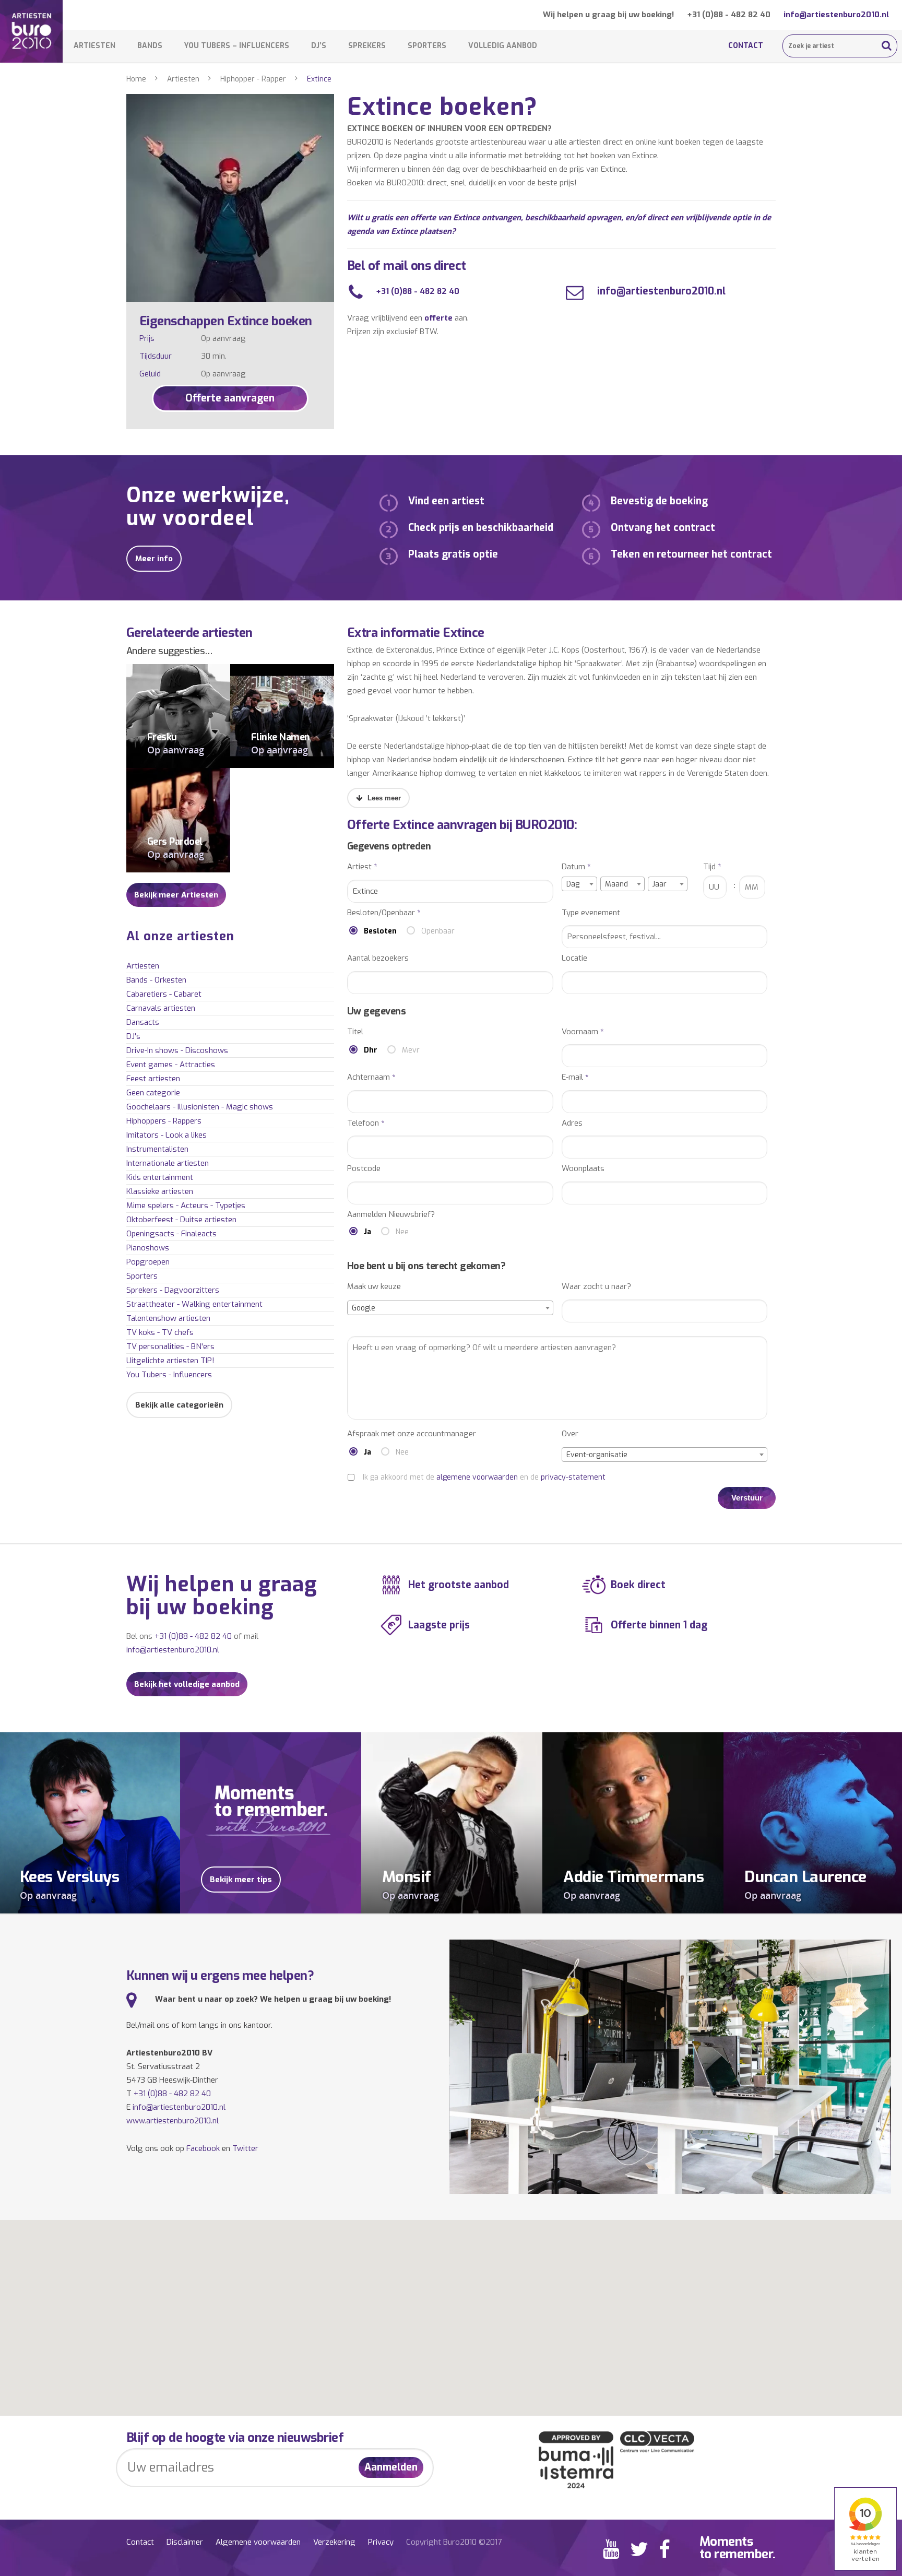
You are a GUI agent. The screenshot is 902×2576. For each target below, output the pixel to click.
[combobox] (579, 884)
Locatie (574, 958)
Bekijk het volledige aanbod (187, 1684)
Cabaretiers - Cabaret (164, 994)
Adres (572, 1123)
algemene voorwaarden (477, 1477)
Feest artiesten (153, 1079)
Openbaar (438, 931)
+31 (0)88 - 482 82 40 (729, 15)
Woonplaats (583, 1169)
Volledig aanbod (503, 46)
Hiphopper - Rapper (253, 79)
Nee (402, 1232)
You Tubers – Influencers (237, 46)
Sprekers (367, 46)
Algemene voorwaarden (258, 2542)
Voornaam (583, 1032)
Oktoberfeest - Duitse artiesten (181, 1220)
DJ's (133, 1036)
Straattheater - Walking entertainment (194, 1304)
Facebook (203, 2148)
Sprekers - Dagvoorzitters (173, 1290)
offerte (438, 318)
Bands (150, 46)
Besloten (380, 931)
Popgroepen (148, 1262)
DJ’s (319, 46)
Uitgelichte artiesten (170, 1361)
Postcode (364, 1169)
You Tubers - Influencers (169, 1375)
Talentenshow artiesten (168, 1318)
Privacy (381, 2542)
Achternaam (371, 1077)
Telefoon (366, 1123)
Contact (746, 46)
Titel (355, 1032)
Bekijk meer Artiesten (176, 895)
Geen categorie (153, 1093)
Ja (367, 1232)
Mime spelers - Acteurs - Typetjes (186, 1206)
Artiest (362, 867)
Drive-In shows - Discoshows (177, 1050)
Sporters (427, 46)
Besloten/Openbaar (384, 913)
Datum (576, 867)
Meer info (154, 559)
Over (570, 1434)
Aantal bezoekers (378, 958)
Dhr (371, 1050)
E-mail (575, 1077)
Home (136, 79)
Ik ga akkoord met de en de (484, 1477)
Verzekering (334, 2542)
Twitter (245, 2148)
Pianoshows (148, 1248)
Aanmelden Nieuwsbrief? (391, 1215)
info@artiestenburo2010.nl (836, 15)
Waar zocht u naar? (596, 1287)
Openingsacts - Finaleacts (171, 1234)
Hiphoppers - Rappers (164, 1121)
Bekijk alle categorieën (179, 1405)
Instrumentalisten (157, 1149)
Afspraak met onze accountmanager (412, 1434)
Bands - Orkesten (156, 980)
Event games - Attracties (171, 1065)
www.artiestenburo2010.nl (173, 2121)
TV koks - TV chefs (160, 1332)
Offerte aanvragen (230, 398)
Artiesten (94, 46)
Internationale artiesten (168, 1163)
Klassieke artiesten (160, 1191)
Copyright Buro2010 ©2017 (454, 2542)
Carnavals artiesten (161, 1008)
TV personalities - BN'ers (170, 1346)
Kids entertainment (160, 1177)
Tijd (712, 867)
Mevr (411, 1050)
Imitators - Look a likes (167, 1135)
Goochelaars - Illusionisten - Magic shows (200, 1107)
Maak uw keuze (374, 1287)
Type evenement (591, 913)
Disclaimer (185, 2542)
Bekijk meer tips (241, 1880)
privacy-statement (573, 1477)
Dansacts (143, 1022)
